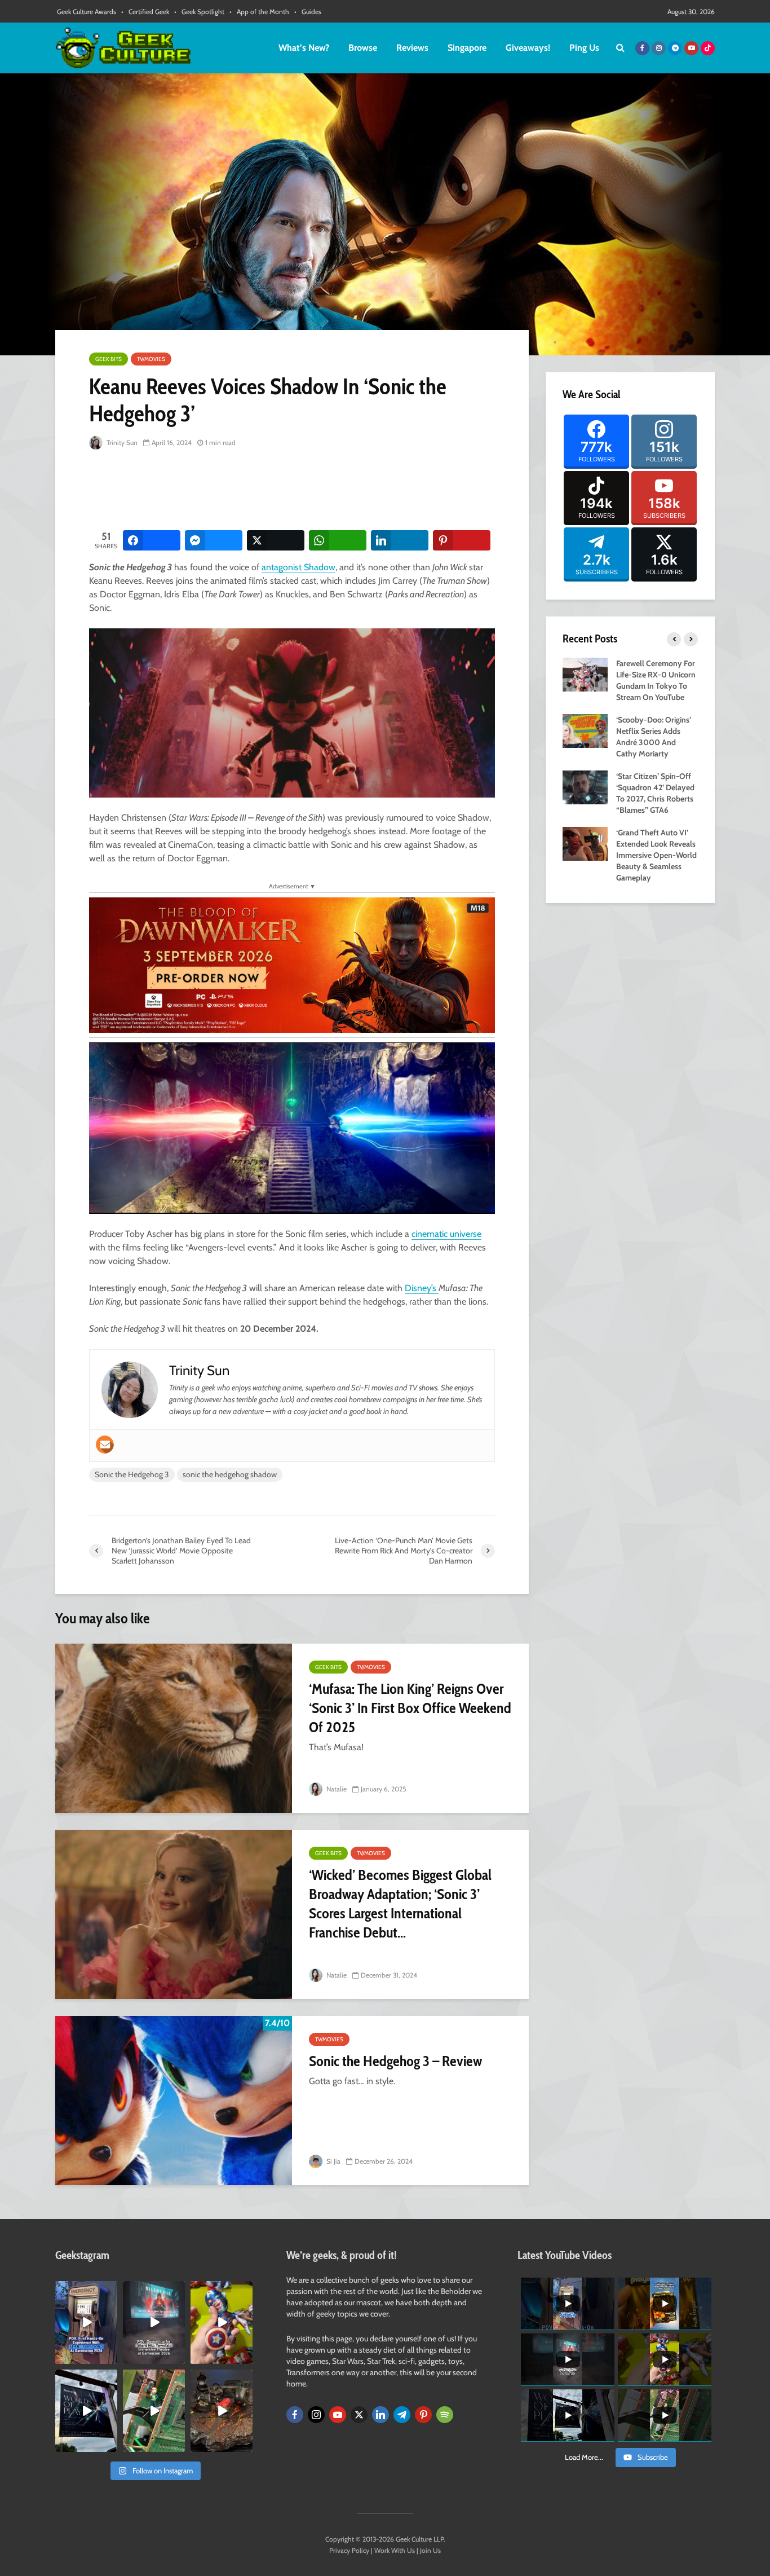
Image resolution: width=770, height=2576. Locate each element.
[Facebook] (295, 2415)
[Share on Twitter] (276, 540)
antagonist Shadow (298, 567)
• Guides (308, 12)
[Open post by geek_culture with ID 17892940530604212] (154, 2411)
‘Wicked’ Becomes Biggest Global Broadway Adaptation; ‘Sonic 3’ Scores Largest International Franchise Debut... (400, 1904)
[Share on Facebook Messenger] (214, 540)
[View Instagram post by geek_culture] (110, 2357)
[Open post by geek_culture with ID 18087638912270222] (154, 2322)
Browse (363, 48)
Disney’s (422, 1288)
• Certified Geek (145, 12)
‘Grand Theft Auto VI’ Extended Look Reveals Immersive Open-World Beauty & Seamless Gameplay (656, 855)
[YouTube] (338, 2415)
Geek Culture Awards (87, 12)
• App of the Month (259, 12)
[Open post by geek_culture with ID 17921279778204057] (86, 2411)
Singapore (467, 48)
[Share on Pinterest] (462, 540)
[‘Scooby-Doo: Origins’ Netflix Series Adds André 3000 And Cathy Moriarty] (585, 730)
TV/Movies (151, 359)
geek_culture (85, 2290)
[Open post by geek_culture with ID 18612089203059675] (86, 2322)
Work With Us (395, 2550)
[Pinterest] (423, 2415)
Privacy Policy (349, 2550)
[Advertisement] (294, 491)
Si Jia (333, 2161)
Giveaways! (528, 48)
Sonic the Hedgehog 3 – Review (395, 2061)
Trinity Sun (121, 442)
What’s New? (304, 48)
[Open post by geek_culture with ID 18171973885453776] (222, 2322)
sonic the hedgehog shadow (230, 1474)
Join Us (430, 2550)
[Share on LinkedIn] (400, 540)
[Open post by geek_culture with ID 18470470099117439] (222, 2411)
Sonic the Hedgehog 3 (132, 1474)
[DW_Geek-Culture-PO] (292, 964)
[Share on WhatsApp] (338, 540)
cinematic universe (446, 1234)
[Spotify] (445, 2415)
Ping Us (584, 48)
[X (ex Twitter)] (359, 2415)
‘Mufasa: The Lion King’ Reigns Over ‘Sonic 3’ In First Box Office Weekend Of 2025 (410, 1708)
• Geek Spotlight (199, 12)
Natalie (336, 1789)
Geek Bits (109, 359)
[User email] (105, 1445)
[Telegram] (402, 2415)
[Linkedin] (380, 2415)
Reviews (412, 48)
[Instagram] (316, 2415)
